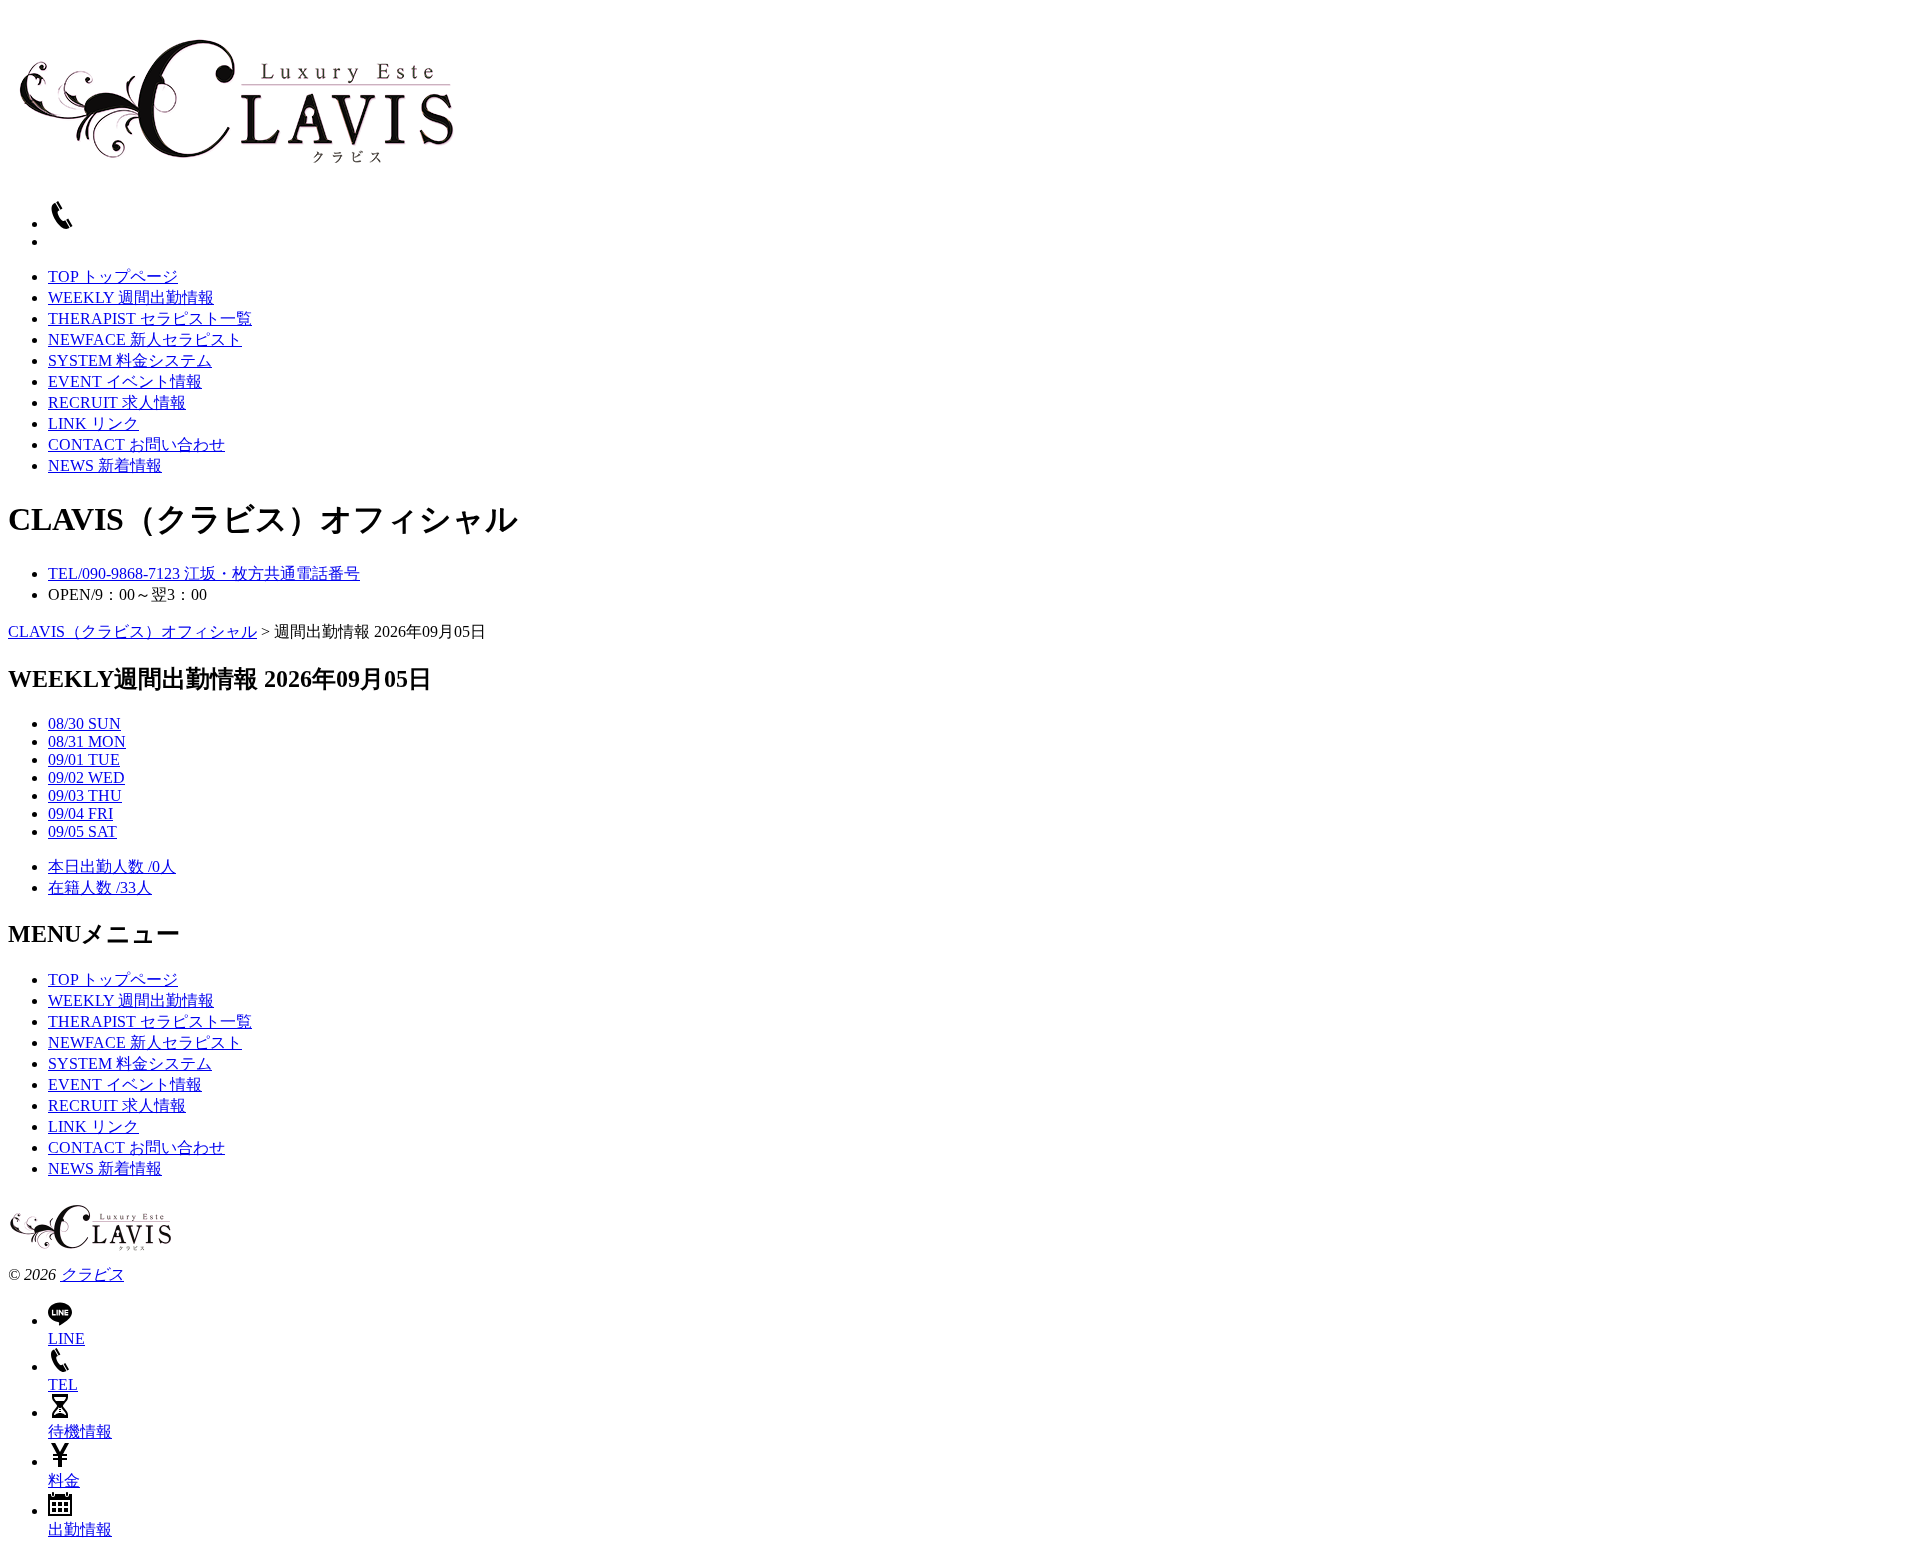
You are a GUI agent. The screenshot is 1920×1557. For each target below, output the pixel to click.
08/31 (87, 741)
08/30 (84, 723)
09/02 (86, 777)
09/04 (80, 813)
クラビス (92, 1274)
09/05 (82, 831)
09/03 (85, 795)
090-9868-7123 (204, 573)
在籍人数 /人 (100, 887)
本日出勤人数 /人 (112, 866)
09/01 (84, 759)
